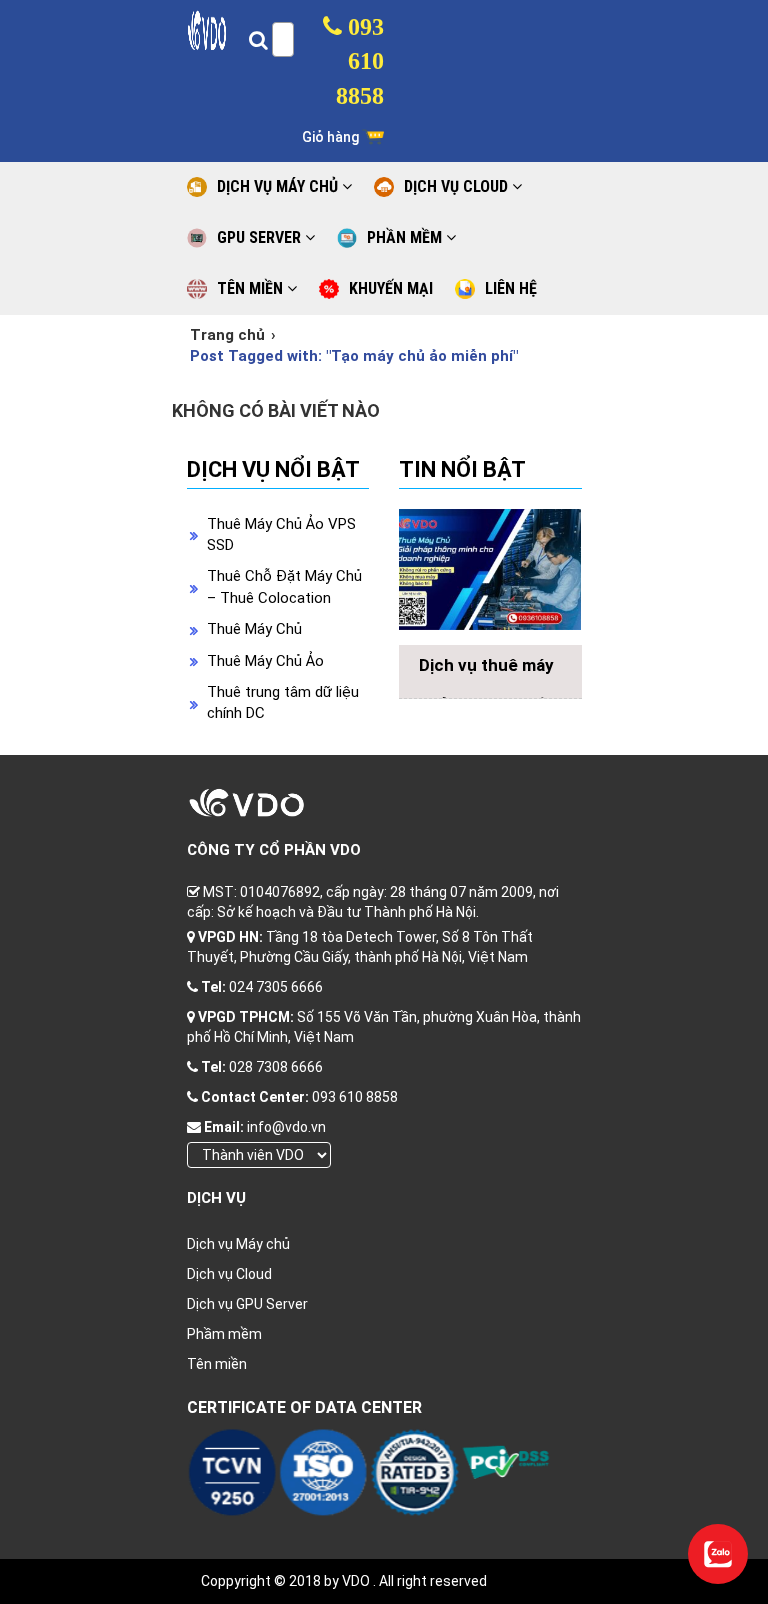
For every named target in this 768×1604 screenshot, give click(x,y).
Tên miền (217, 1364)
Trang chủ (227, 335)
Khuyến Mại (391, 288)
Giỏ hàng (332, 137)
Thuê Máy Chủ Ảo (265, 661)
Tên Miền (252, 288)
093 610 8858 (360, 61)
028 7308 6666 (276, 1067)
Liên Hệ (511, 288)
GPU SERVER (261, 237)
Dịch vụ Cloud (229, 1274)
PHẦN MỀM (406, 237)
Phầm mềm (224, 1334)
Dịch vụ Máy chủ (238, 1244)
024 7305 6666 (276, 987)
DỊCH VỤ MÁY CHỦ (279, 186)
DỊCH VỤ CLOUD (458, 186)
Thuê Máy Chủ (254, 629)
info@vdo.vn (286, 1127)
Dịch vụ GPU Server (247, 1304)
